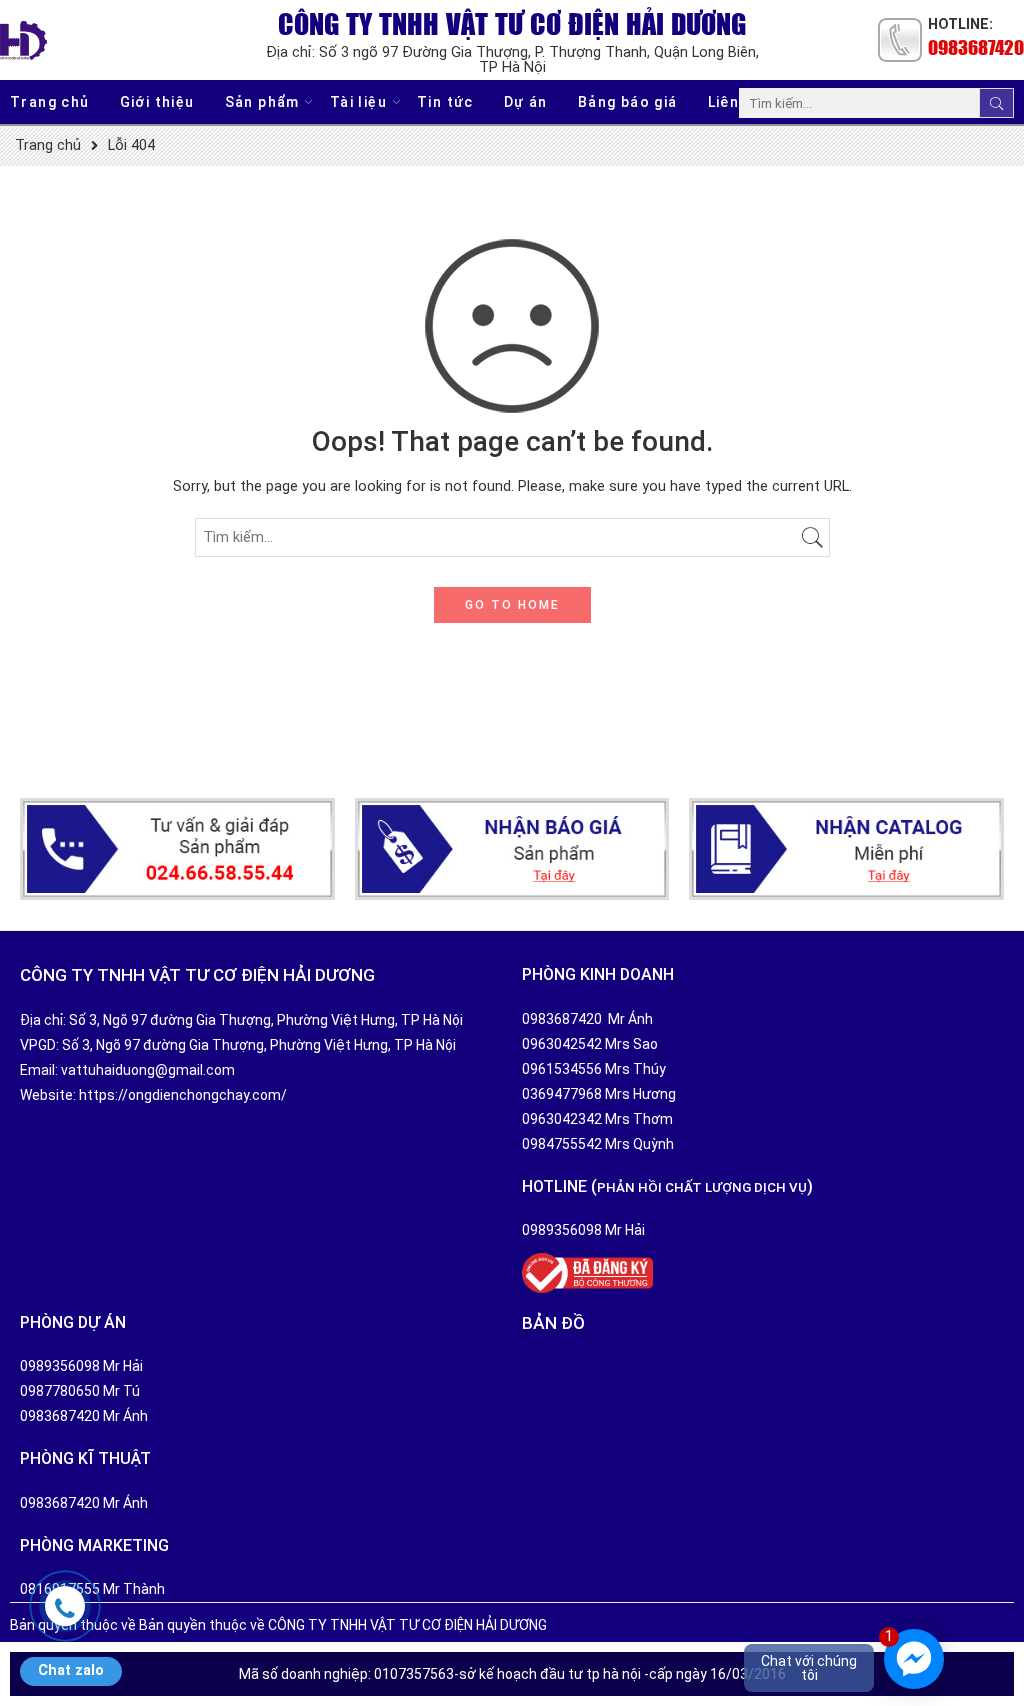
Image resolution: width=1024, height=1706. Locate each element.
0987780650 (60, 1391)
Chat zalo (71, 1670)
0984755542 (562, 1144)
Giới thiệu (157, 102)
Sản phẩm (262, 102)
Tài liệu (358, 102)
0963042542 (562, 1044)
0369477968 (562, 1094)
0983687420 (976, 47)
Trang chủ (50, 102)
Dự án (526, 102)
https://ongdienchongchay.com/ (183, 1095)
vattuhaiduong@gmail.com (148, 1070)
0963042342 (562, 1119)
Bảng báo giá (628, 102)
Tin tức (445, 102)
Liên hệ (735, 102)
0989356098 (562, 1230)
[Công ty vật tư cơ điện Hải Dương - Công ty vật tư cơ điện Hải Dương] (23, 40)
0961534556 (562, 1069)
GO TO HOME (512, 605)
